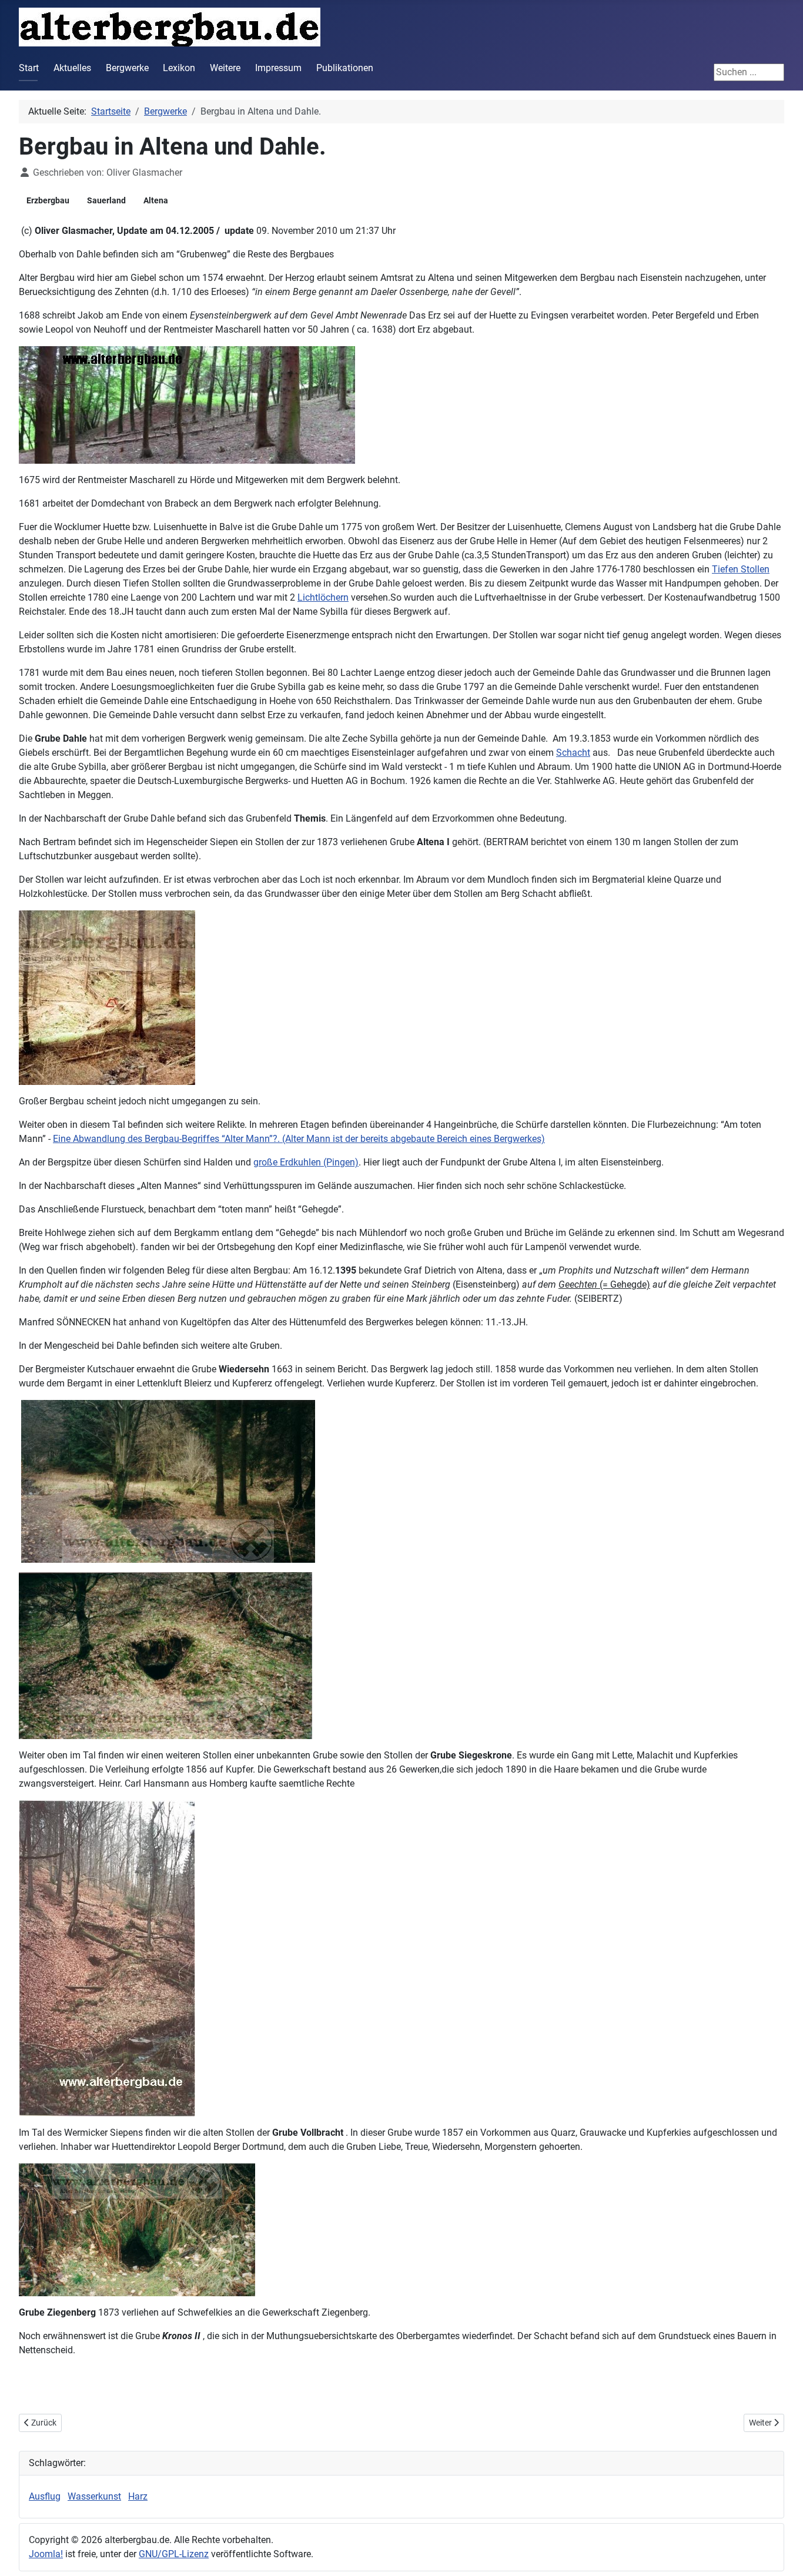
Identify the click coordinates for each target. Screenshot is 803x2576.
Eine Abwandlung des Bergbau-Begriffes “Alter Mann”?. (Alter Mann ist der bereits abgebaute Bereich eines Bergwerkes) (299, 1139)
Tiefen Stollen (741, 569)
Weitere (225, 68)
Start (29, 68)
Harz (138, 2496)
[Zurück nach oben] (782, 2554)
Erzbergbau (48, 200)
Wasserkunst (94, 2496)
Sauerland (106, 200)
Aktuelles (72, 68)
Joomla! (46, 2554)
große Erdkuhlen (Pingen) (306, 1162)
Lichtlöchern (323, 597)
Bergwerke (127, 68)
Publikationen (345, 68)
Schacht (573, 753)
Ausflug (45, 2496)
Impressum (278, 68)
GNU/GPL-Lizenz (174, 2554)
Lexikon (179, 68)
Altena (156, 200)
